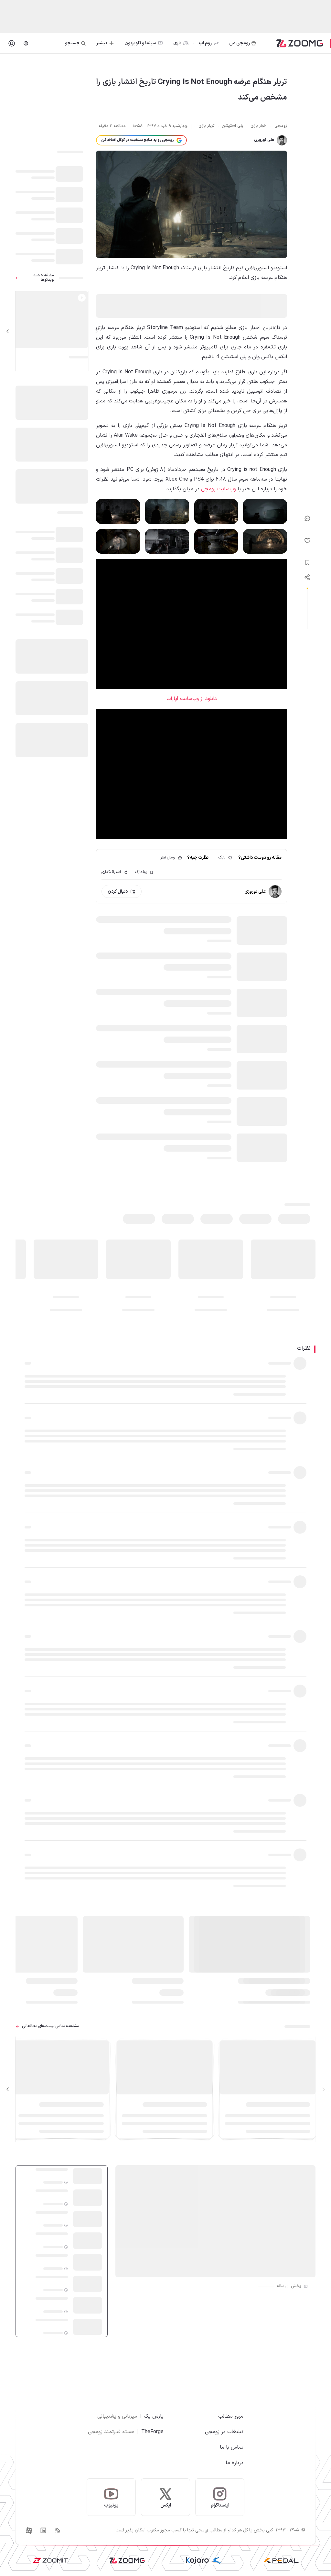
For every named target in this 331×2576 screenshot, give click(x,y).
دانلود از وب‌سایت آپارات (192, 699)
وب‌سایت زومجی (219, 489)
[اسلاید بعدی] (8, 331)
